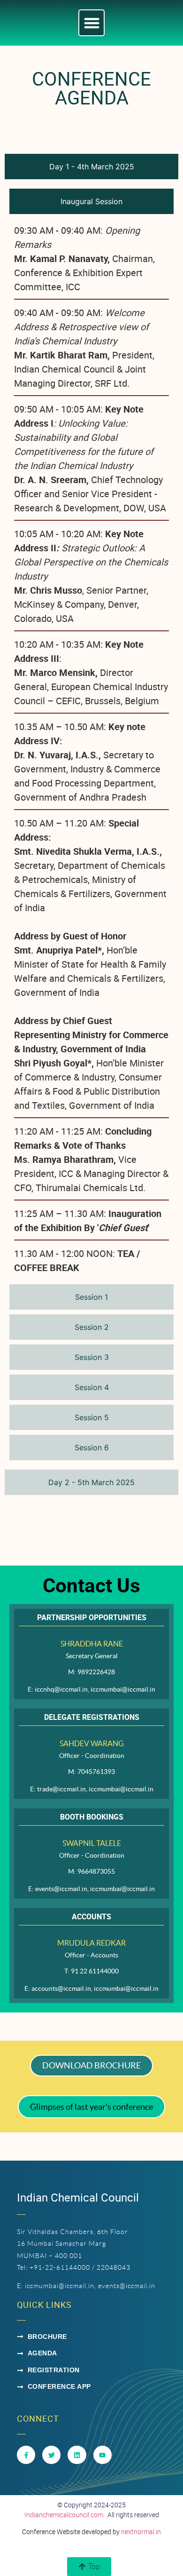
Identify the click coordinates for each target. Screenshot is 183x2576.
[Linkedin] (77, 2455)
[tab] (91, 167)
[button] (92, 23)
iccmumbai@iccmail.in (60, 2286)
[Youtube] (103, 2455)
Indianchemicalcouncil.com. (65, 2515)
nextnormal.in (141, 2532)
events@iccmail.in (127, 2286)
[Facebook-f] (26, 2455)
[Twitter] (51, 2455)
